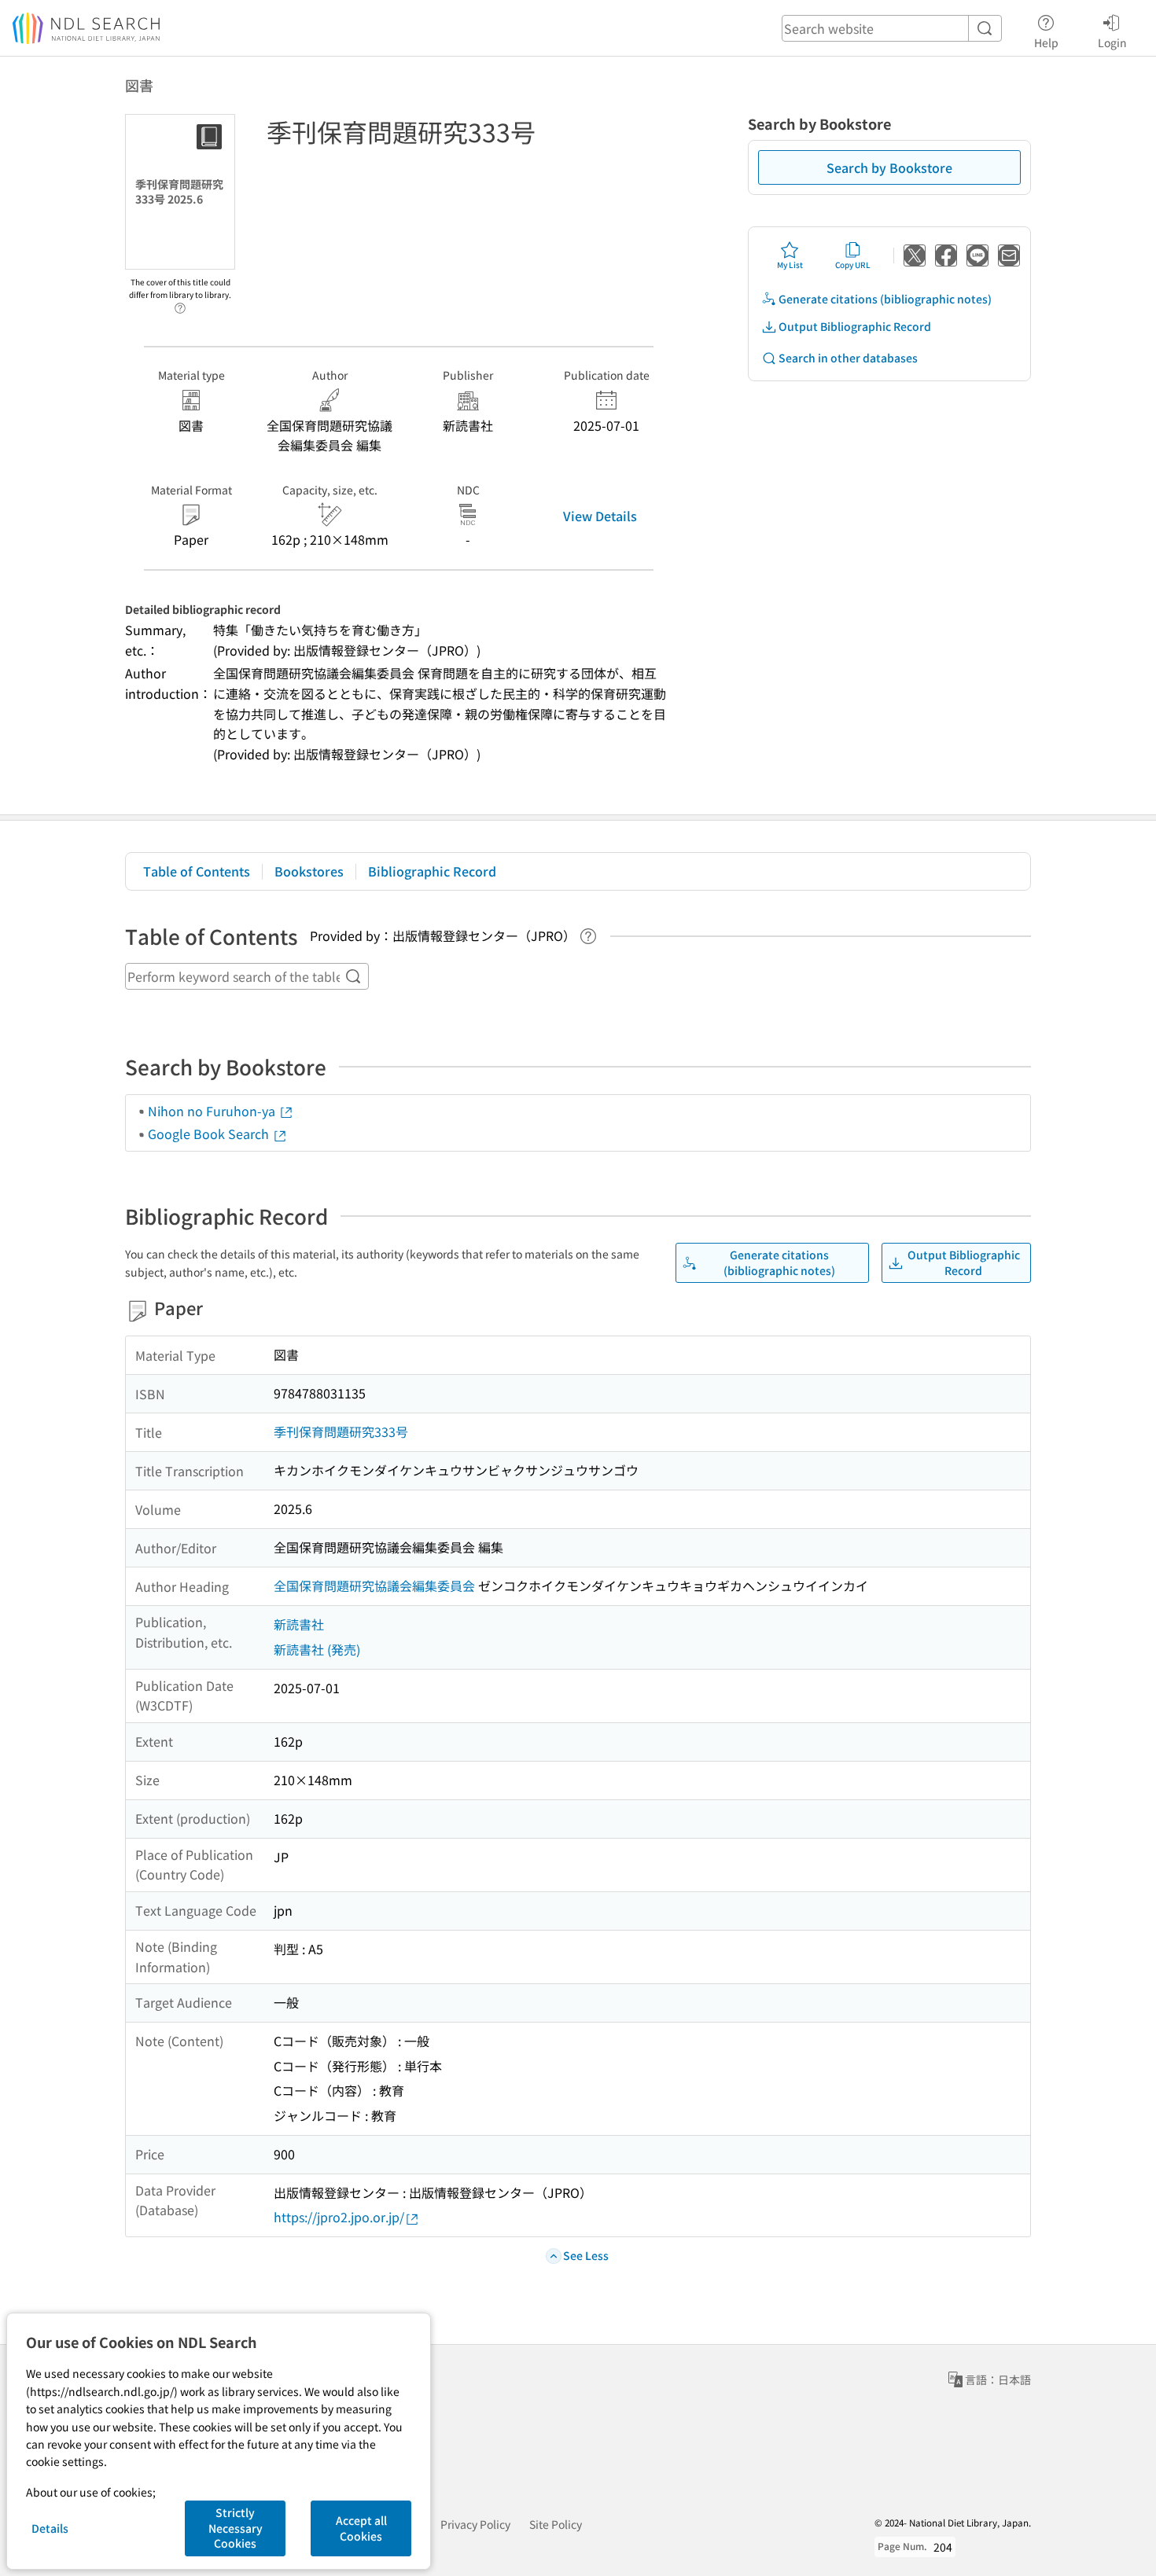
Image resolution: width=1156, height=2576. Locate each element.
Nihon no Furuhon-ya (213, 1111)
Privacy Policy (475, 2524)
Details (50, 2528)
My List (790, 265)
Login (1112, 42)
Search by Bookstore (889, 167)
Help (1046, 42)
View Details (600, 516)
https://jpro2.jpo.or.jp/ (339, 2217)
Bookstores (309, 871)
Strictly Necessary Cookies (236, 2528)
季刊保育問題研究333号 (341, 1431)
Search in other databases (848, 358)
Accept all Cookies (361, 2528)
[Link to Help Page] (180, 303)
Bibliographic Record (432, 871)
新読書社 (299, 1624)
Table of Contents (197, 871)
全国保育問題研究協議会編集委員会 (374, 1586)
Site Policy (556, 2524)
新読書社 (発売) (317, 1649)
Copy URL (853, 265)
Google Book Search (210, 1134)
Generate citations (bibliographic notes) (885, 299)
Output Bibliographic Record (855, 326)
